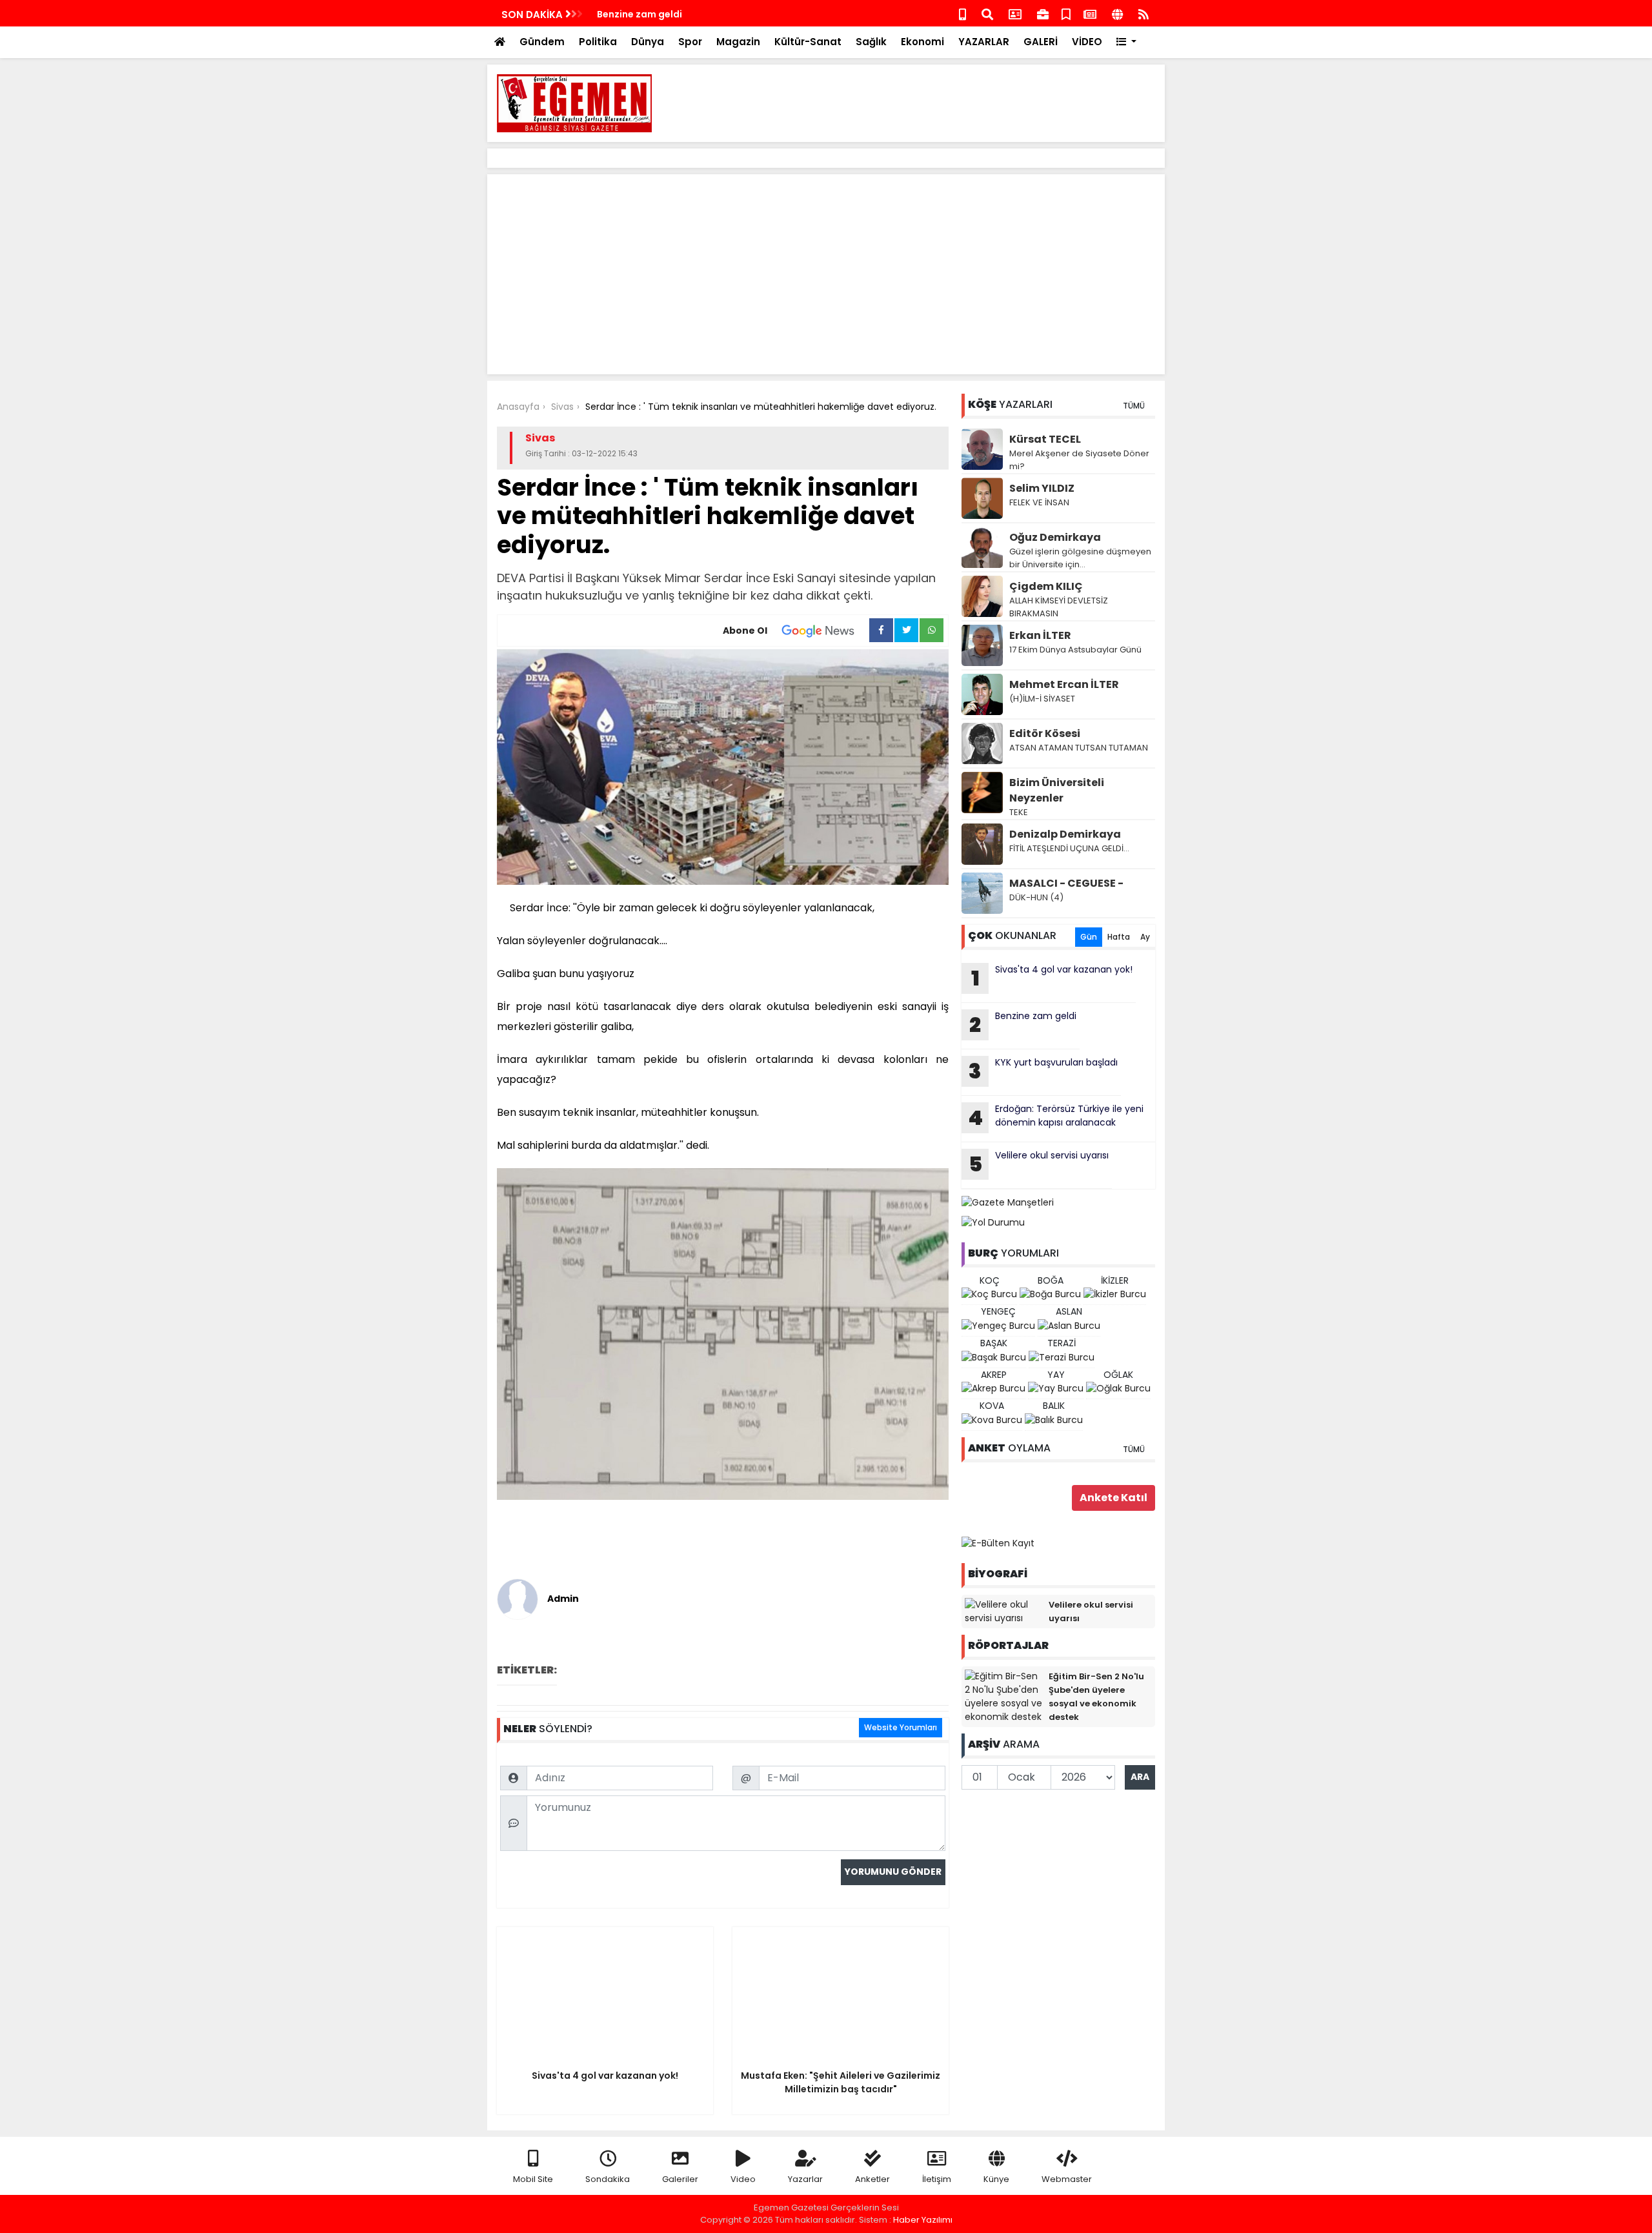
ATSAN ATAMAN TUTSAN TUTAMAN (1079, 748)
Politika (598, 42)
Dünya (648, 42)
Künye (996, 2179)
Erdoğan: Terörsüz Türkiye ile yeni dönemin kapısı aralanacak (1056, 1117)
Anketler (872, 2179)
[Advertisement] (920, 103)
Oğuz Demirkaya (1055, 537)
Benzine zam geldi (640, 14)
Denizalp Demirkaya (1065, 834)
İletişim (937, 2179)
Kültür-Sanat (808, 42)
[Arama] (987, 13)
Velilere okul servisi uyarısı (1039, 1164)
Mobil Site (533, 2179)
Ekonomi (922, 42)
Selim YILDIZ (1042, 488)
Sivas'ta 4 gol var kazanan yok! (1052, 978)
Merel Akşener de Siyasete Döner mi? (1079, 460)
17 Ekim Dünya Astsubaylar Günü (1075, 650)
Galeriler (680, 2179)
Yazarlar (805, 2179)
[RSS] (1143, 13)
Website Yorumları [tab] (901, 1727)
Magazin (738, 42)
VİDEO (1087, 42)
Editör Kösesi (1045, 733)
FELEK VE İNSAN (1039, 502)
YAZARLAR (984, 42)
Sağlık (871, 42)
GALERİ (1041, 42)
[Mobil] (962, 13)
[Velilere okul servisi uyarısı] (1003, 1611)
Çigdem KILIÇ (1046, 586)
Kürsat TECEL (1045, 439)
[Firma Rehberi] (1043, 13)
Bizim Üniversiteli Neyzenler (1057, 790)
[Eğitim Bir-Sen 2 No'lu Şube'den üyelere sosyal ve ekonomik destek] (1003, 1696)
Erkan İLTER (1040, 635)
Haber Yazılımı (923, 2220)
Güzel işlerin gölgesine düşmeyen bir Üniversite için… (1080, 558)
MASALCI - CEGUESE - (1066, 883)
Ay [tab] (1145, 937)
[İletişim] (1015, 13)
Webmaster (1067, 2179)
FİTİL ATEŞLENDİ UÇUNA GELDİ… (1069, 848)
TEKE (1019, 812)
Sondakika (608, 2179)
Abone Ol (745, 631)
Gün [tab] (1089, 937)
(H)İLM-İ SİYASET (1042, 699)
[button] (1126, 42)
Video (743, 2179)
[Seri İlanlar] (1066, 13)
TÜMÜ (1134, 406)
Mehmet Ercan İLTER (1064, 684)
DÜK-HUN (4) (1036, 897)
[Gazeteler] (1090, 13)
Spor (690, 42)
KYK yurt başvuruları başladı (1043, 1071)
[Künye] (1117, 13)
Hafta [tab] (1119, 937)
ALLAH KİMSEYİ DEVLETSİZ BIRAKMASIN (1059, 607)
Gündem (542, 42)
